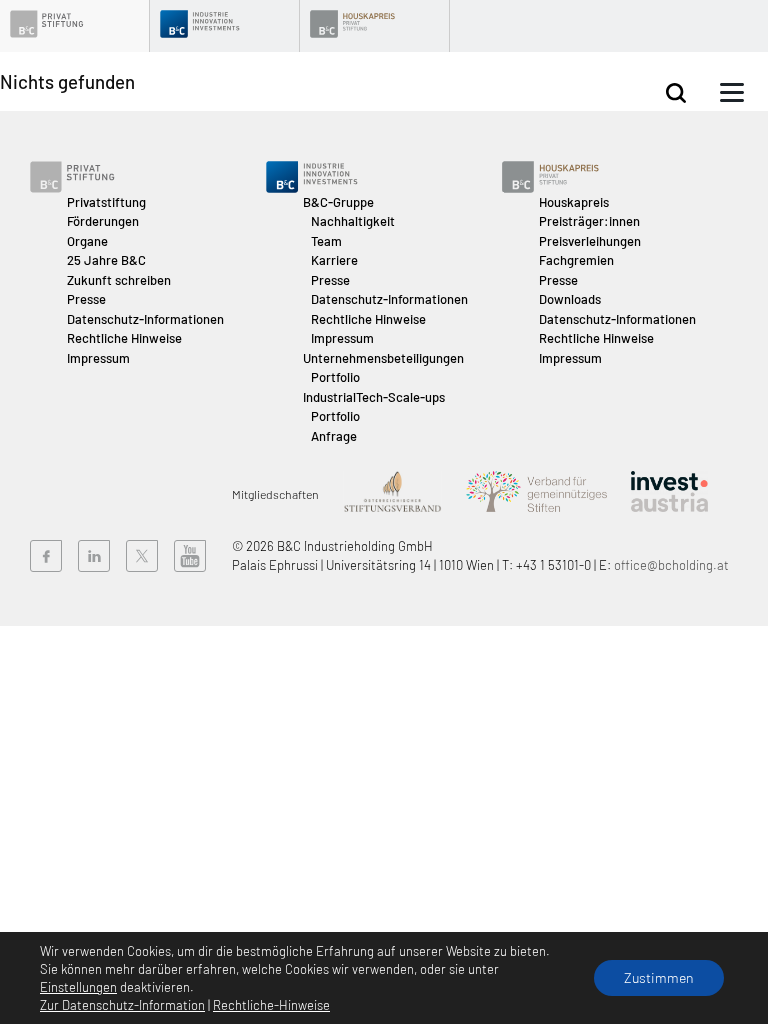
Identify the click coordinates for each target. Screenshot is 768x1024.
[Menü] (732, 93)
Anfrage (334, 436)
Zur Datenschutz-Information (122, 1005)
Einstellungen (78, 987)
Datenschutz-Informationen (145, 319)
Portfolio (335, 377)
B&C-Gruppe (338, 202)
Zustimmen (659, 977)
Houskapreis (574, 202)
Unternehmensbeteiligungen (383, 358)
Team (326, 241)
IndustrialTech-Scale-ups (374, 397)
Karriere (334, 260)
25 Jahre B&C (106, 260)
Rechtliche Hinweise (124, 338)
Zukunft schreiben (119, 280)
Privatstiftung (106, 202)
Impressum (98, 358)
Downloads (570, 299)
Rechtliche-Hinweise (271, 1005)
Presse (86, 299)
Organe (87, 241)
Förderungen (103, 221)
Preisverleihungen (590, 241)
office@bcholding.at (671, 565)
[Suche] (676, 93)
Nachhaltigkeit (353, 221)
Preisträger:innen (589, 221)
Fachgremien (576, 260)
